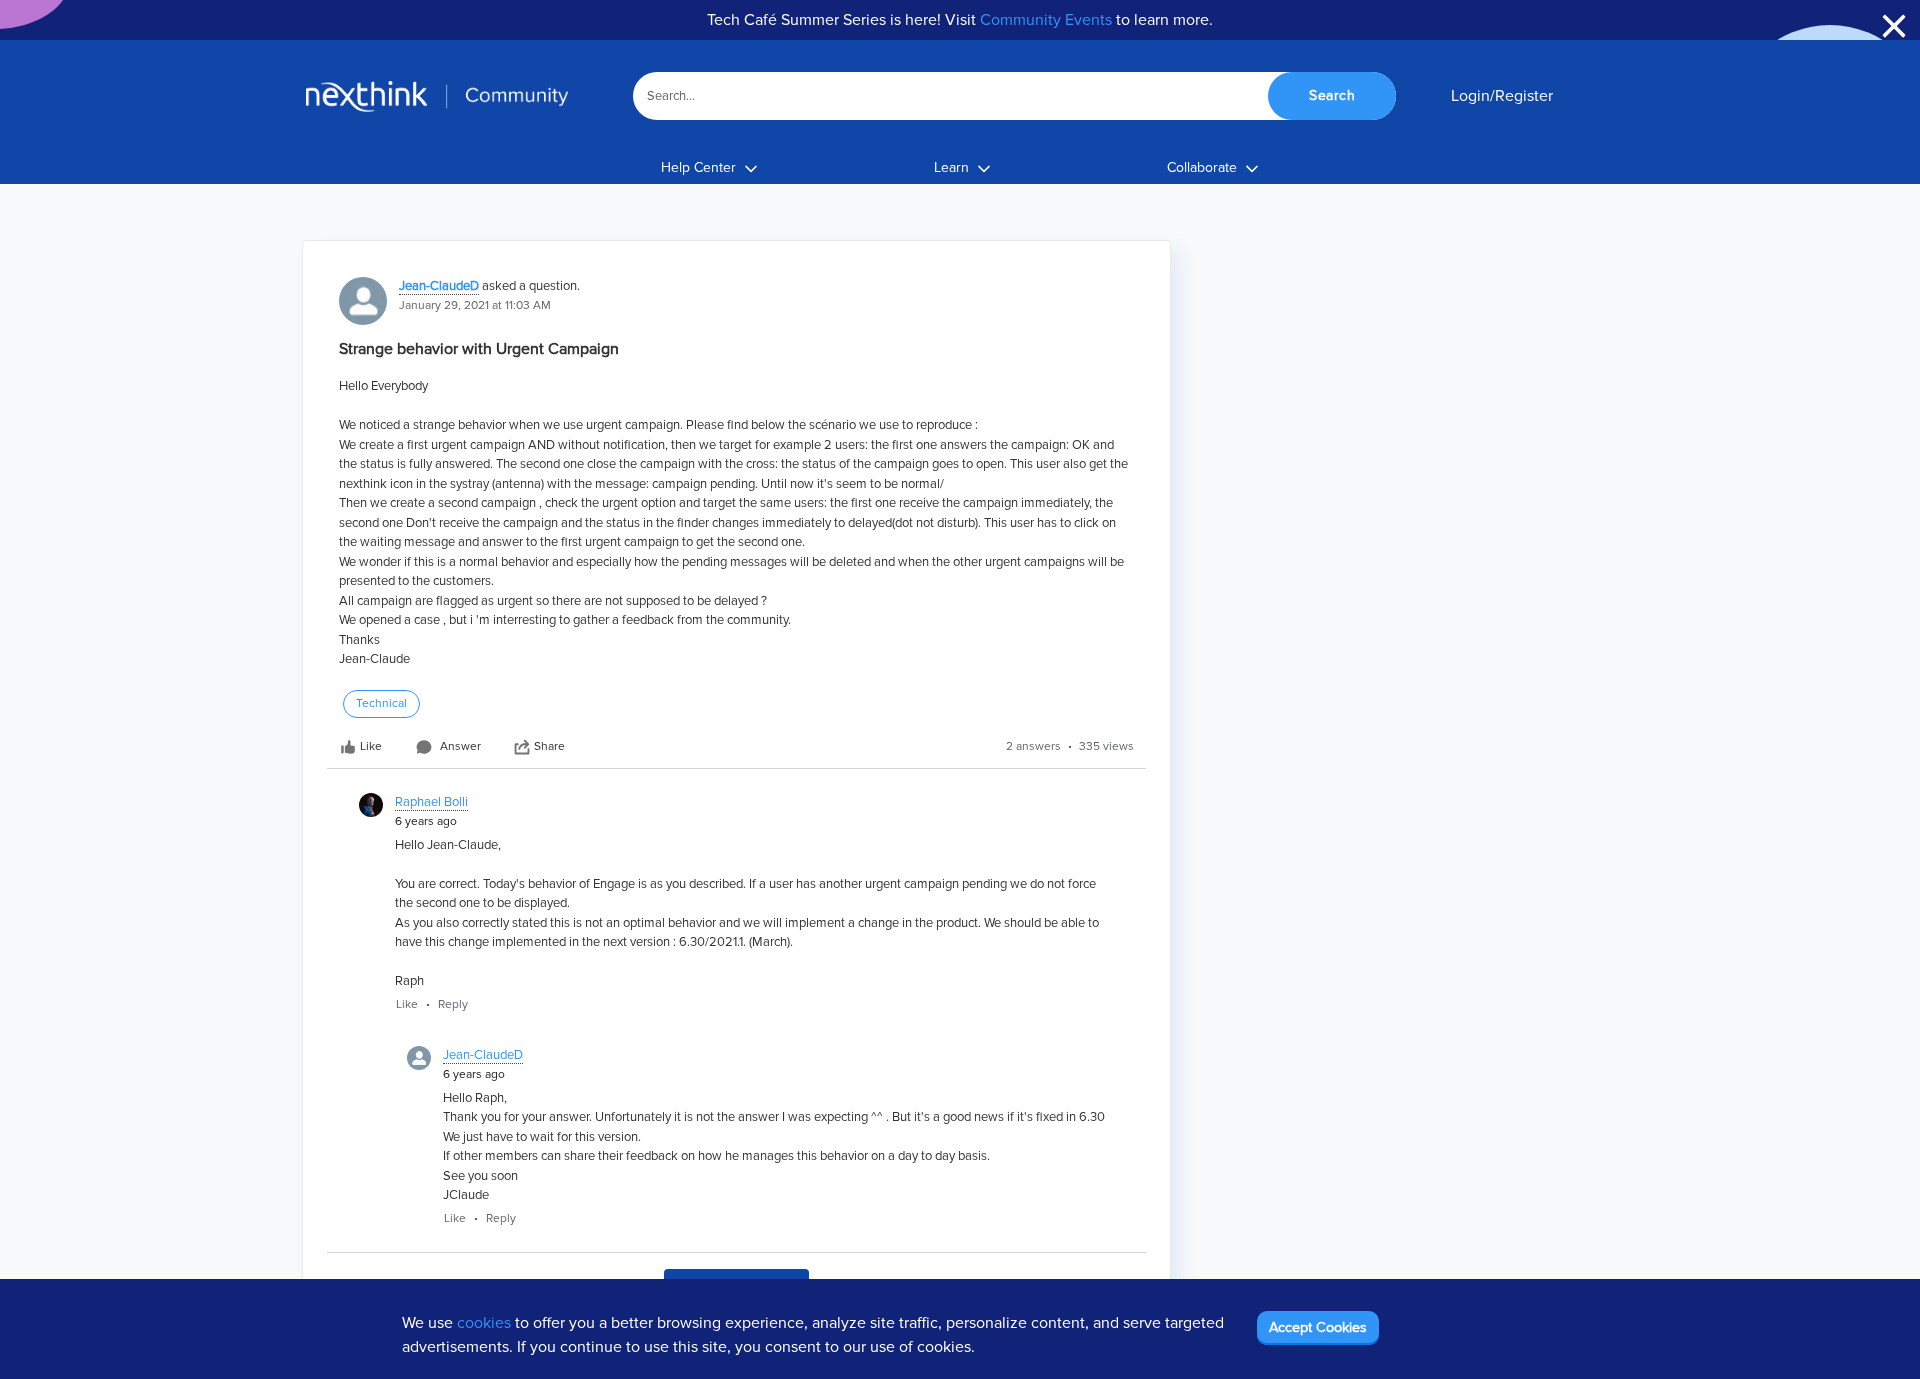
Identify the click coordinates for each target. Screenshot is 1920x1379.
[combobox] (1014, 96)
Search (1332, 95)
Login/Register (1502, 96)
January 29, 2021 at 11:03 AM (475, 305)
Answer (460, 746)
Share (549, 746)
